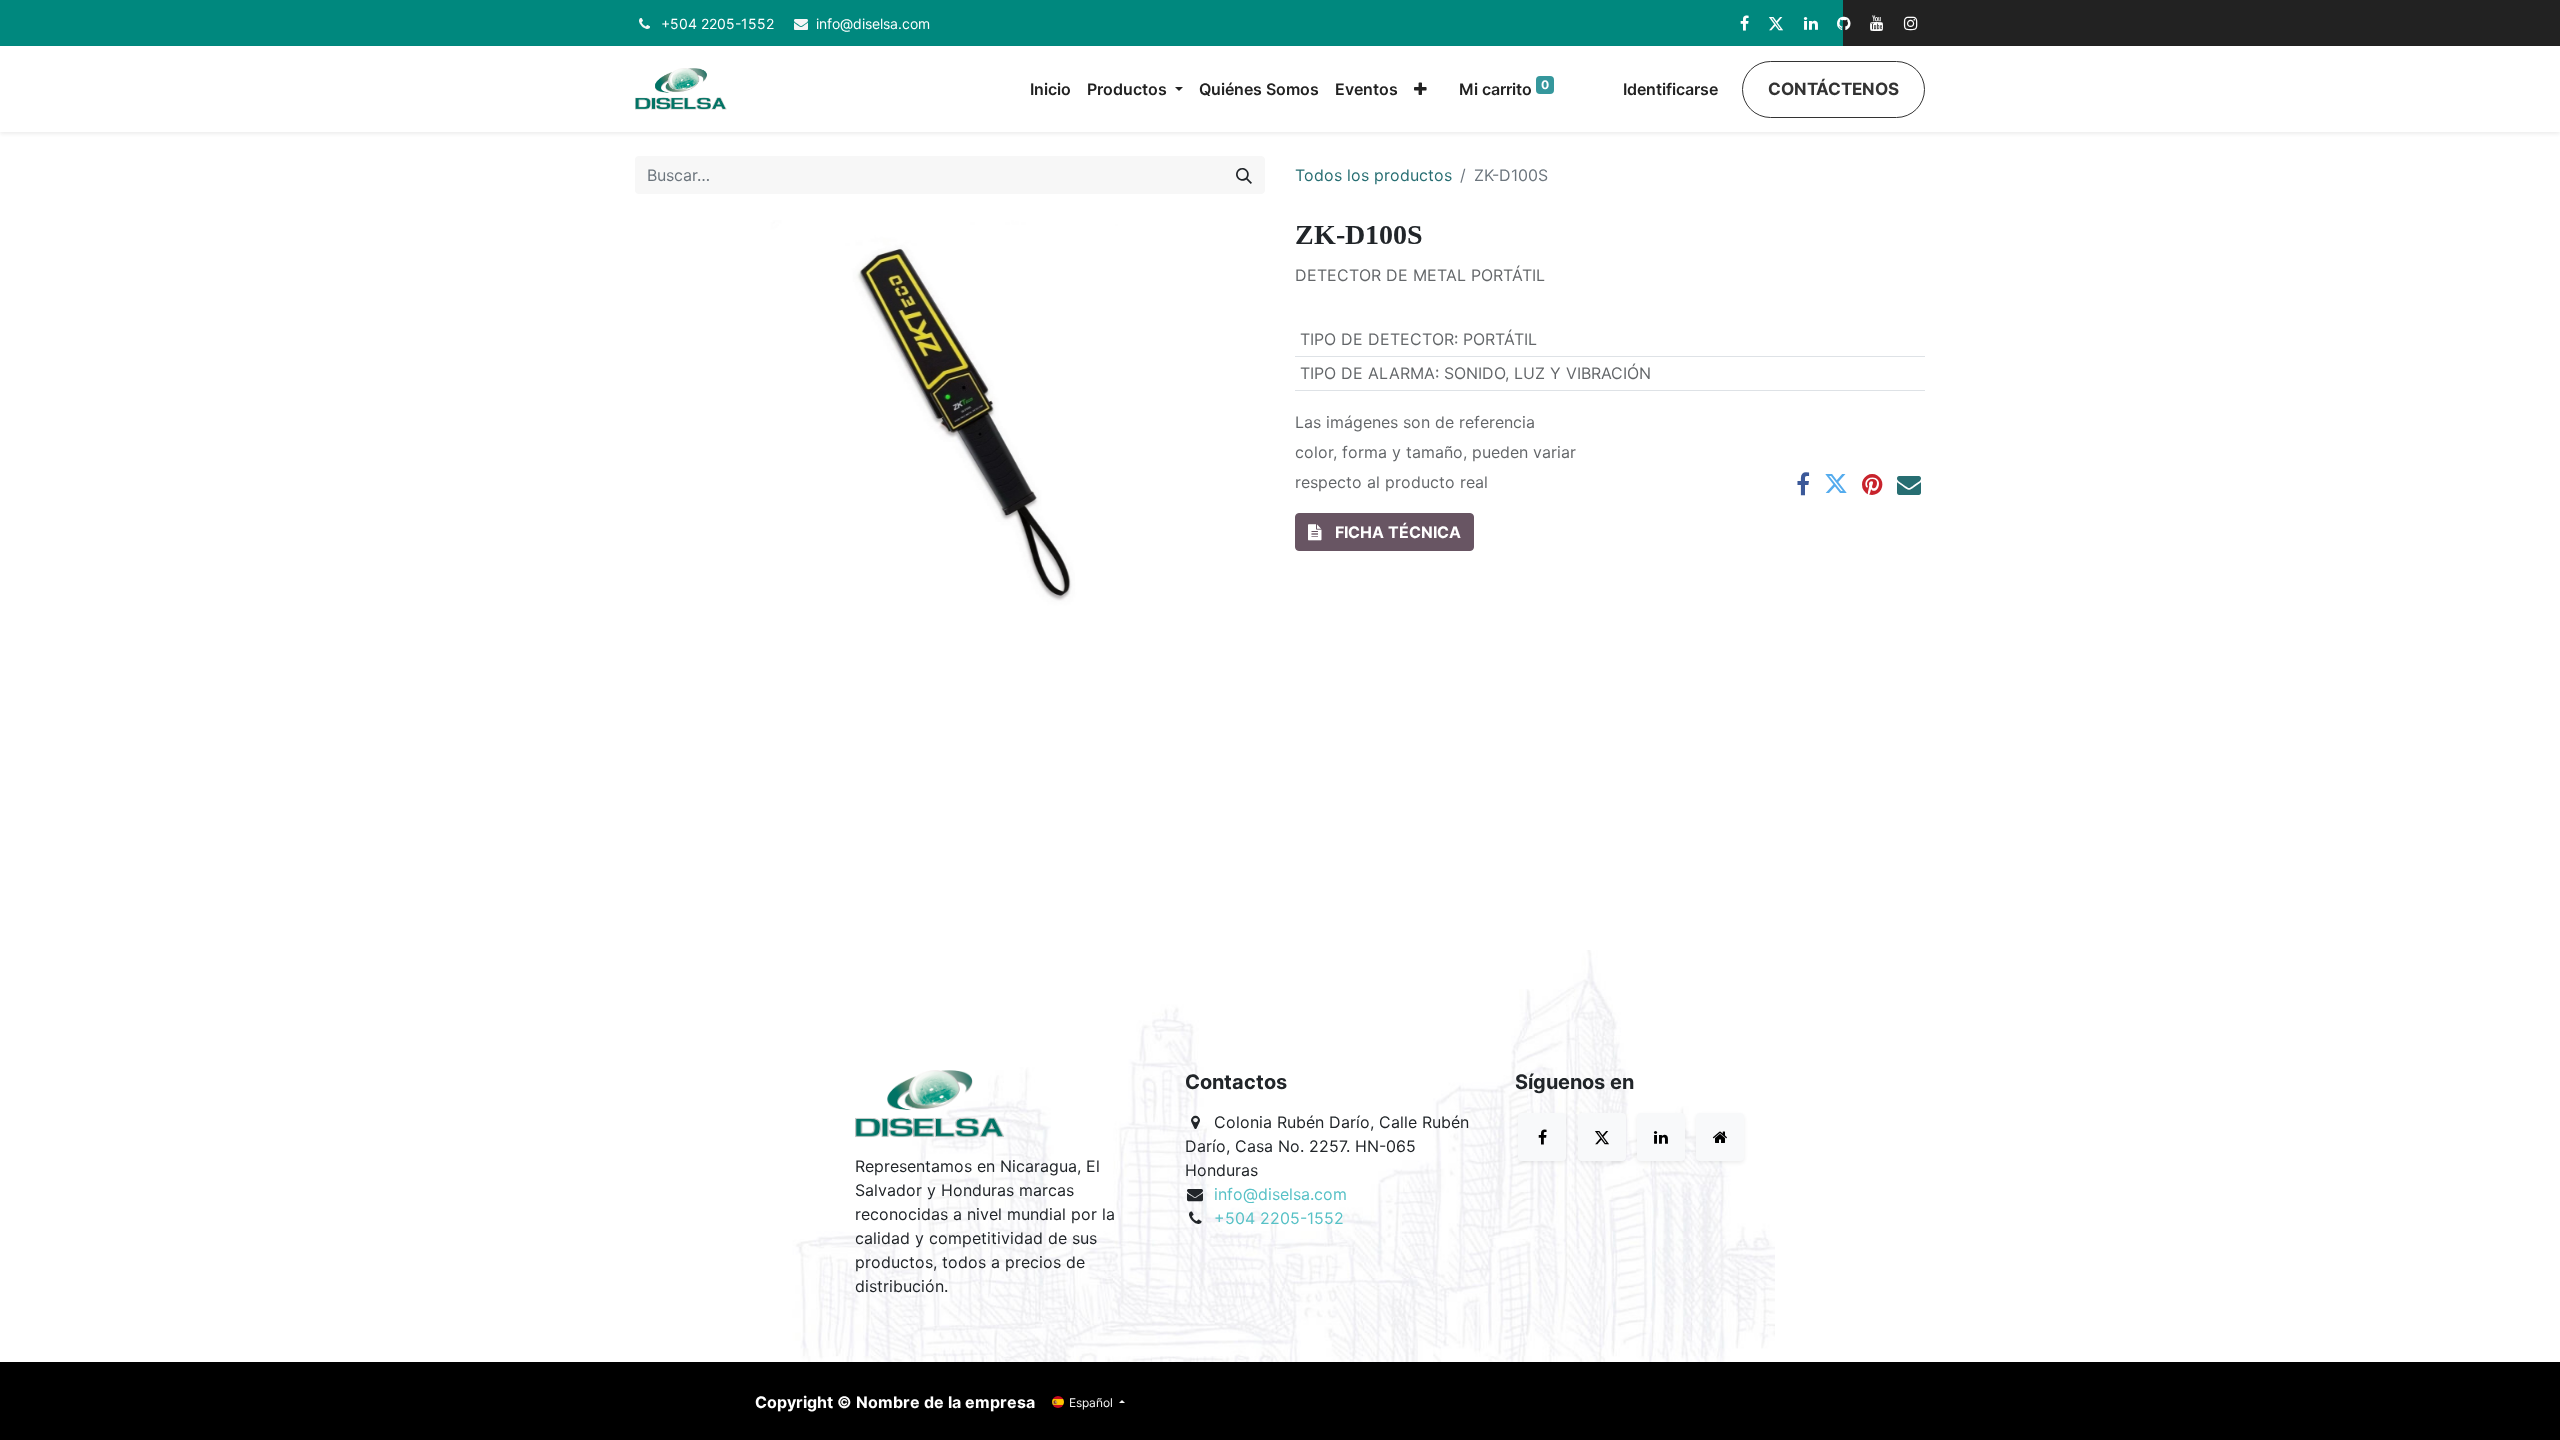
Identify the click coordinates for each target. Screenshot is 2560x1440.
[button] (1420, 89)
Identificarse (1670, 89)
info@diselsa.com (873, 23)
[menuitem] (1050, 89)
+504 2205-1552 (717, 23)
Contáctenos (1833, 89)
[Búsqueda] (1244, 175)
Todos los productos (1373, 175)
